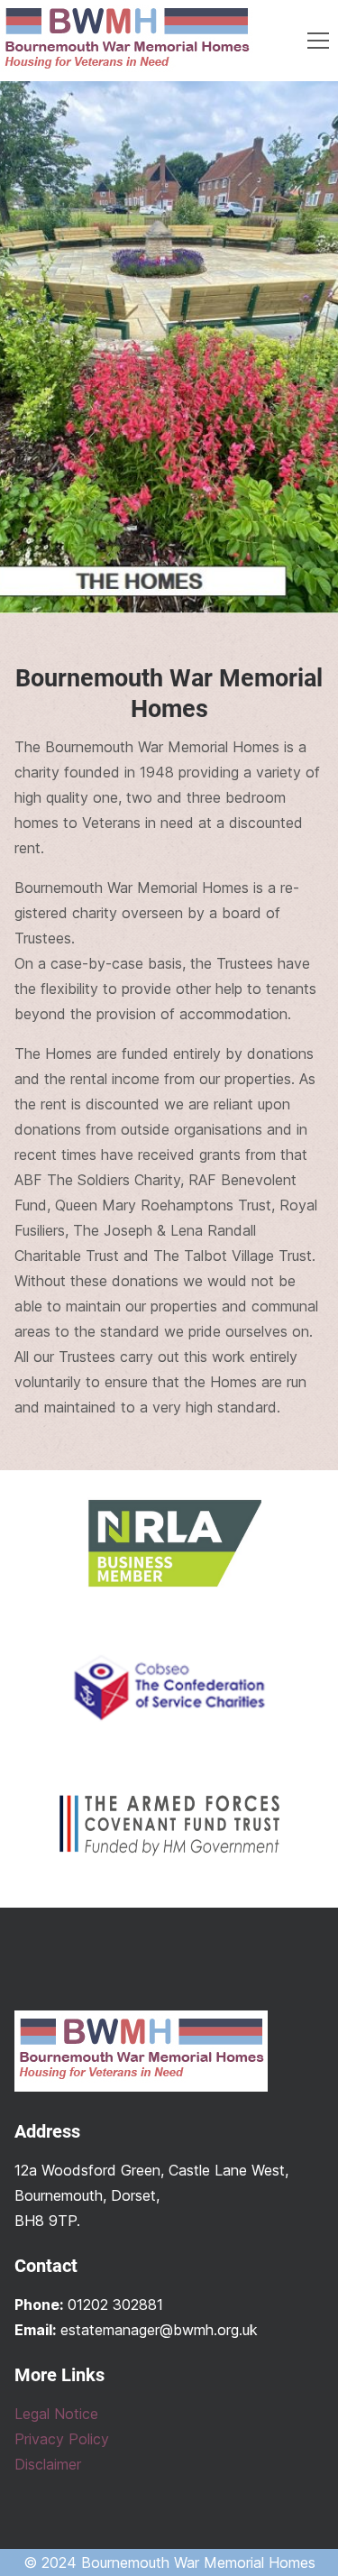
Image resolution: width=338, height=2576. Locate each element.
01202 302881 (115, 2305)
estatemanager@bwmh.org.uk (159, 2330)
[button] (318, 41)
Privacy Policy (62, 2439)
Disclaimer (48, 2464)
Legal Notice (56, 2414)
